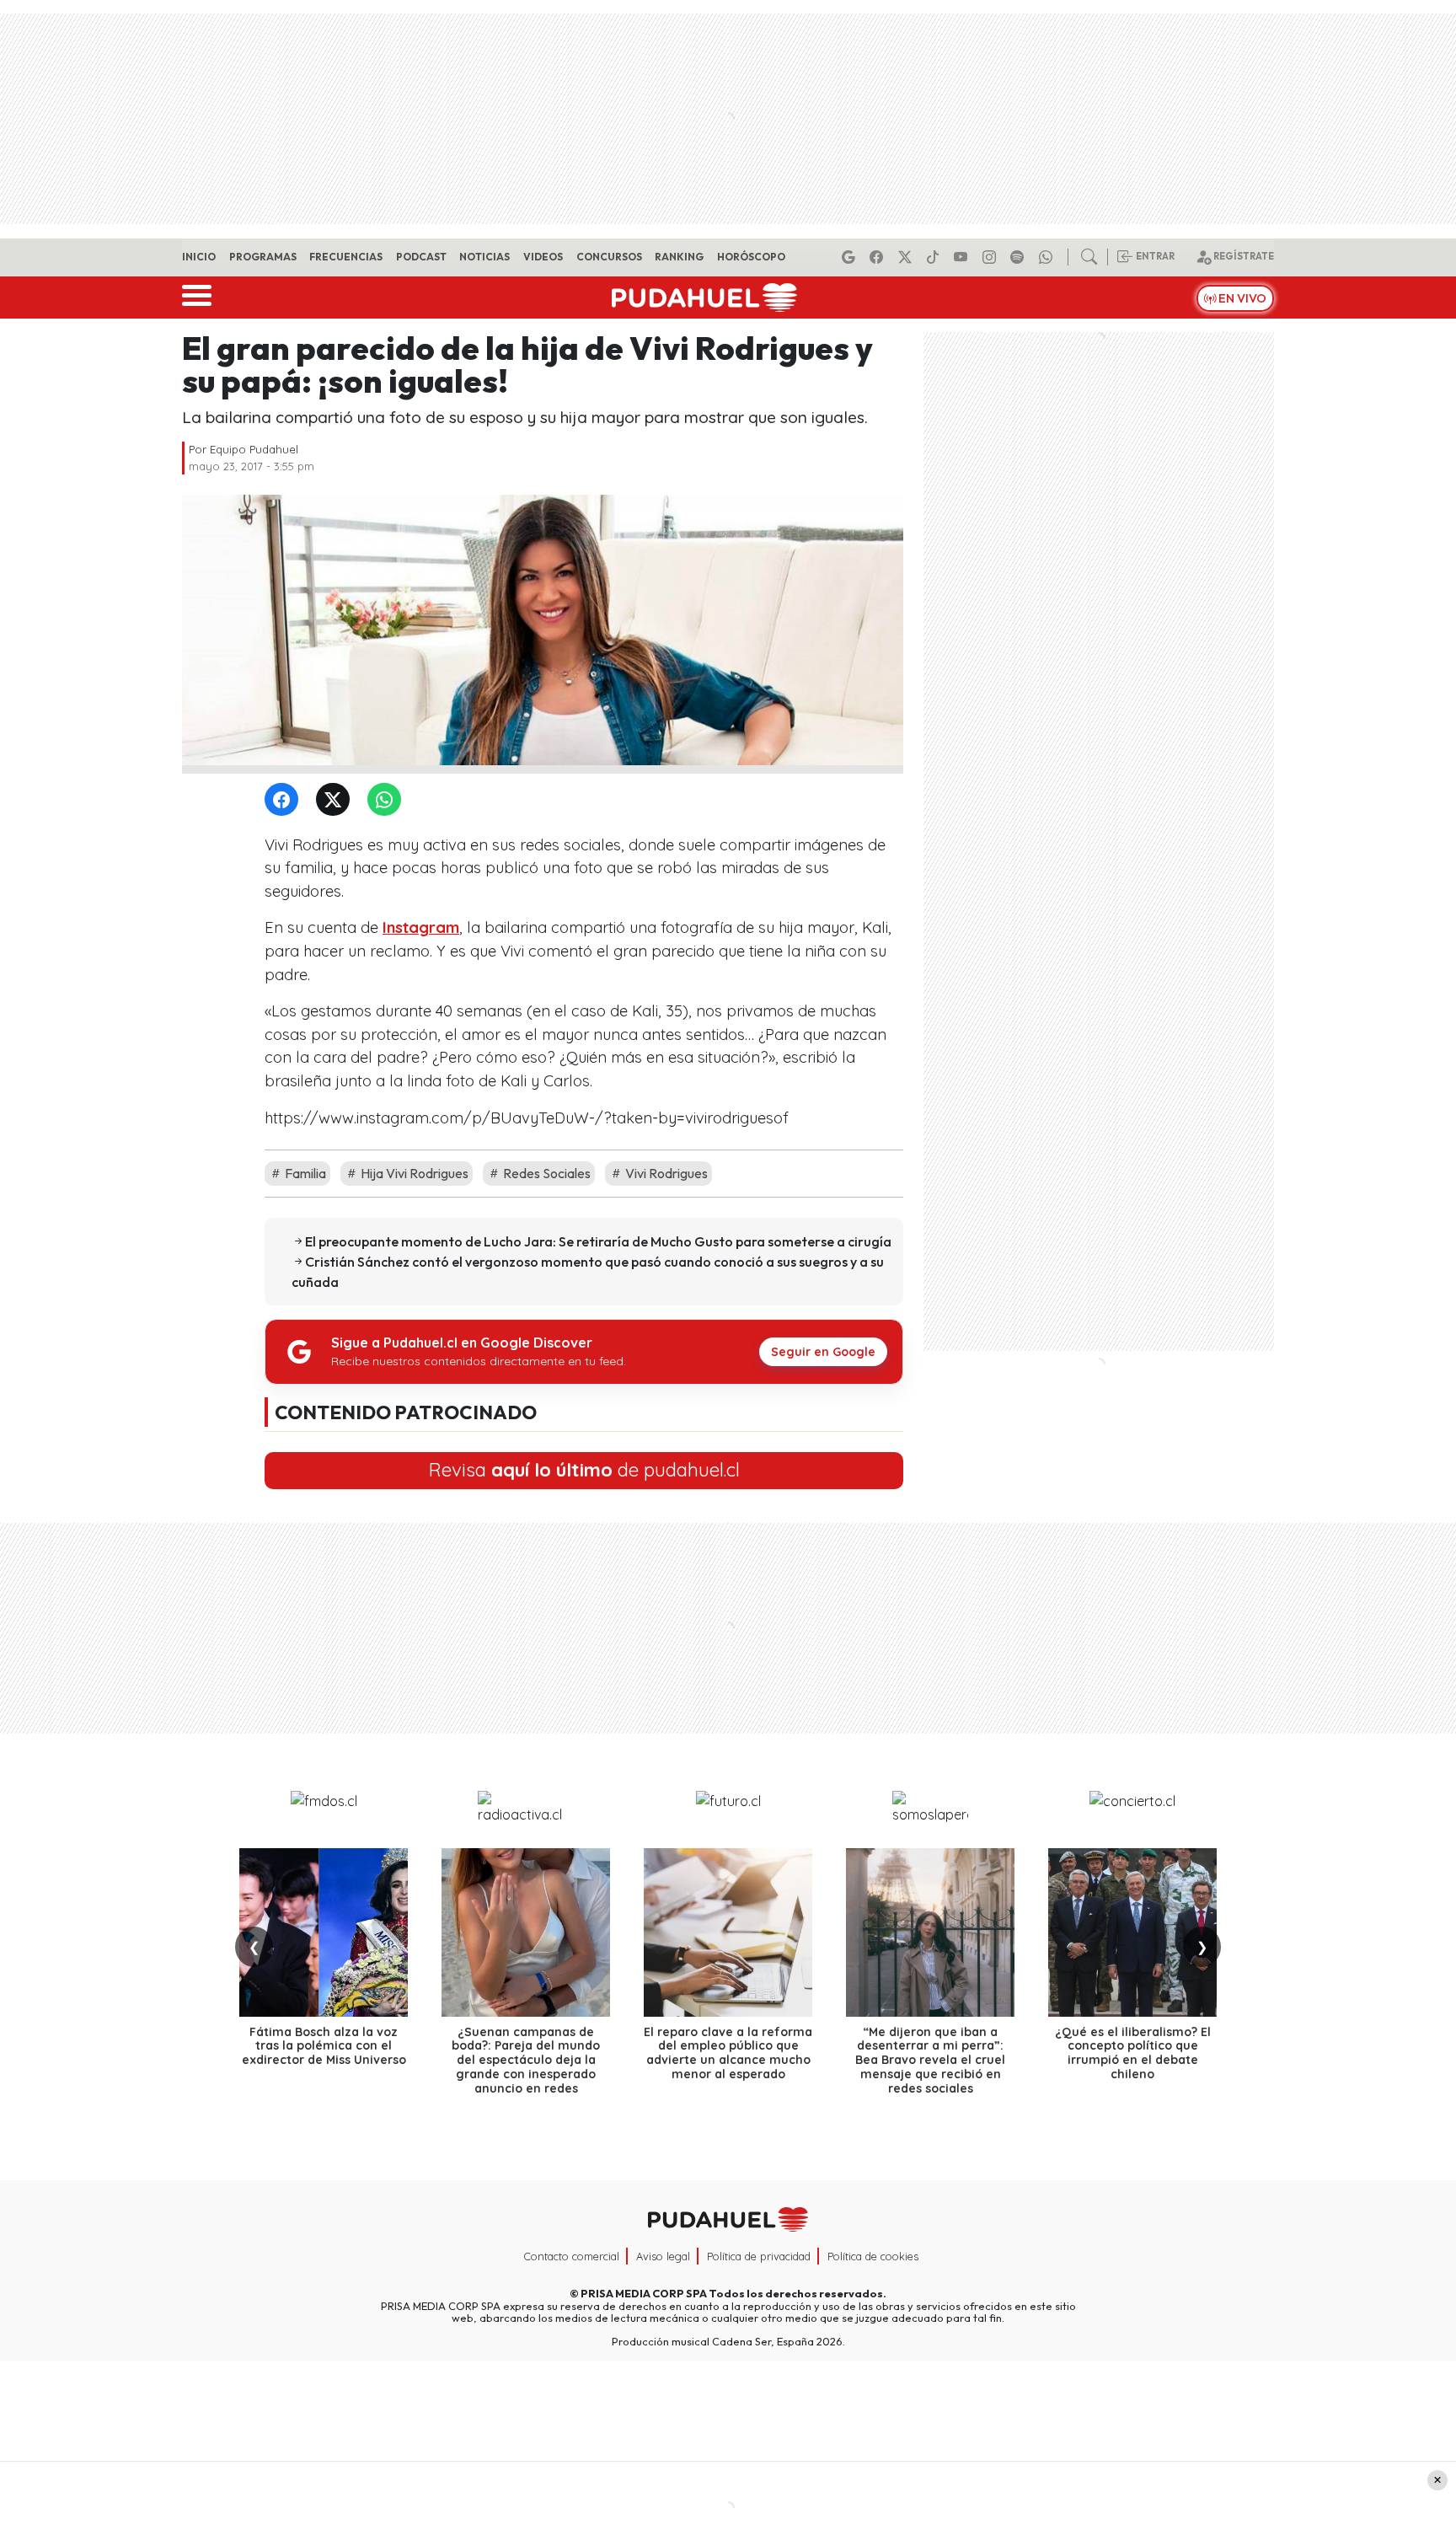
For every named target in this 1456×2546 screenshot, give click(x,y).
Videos (543, 257)
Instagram (421, 927)
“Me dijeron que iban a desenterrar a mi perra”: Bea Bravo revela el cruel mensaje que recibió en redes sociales (930, 2060)
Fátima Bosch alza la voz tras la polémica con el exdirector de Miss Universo (324, 2046)
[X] (907, 257)
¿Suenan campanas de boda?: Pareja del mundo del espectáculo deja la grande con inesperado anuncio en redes (526, 2060)
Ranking (679, 257)
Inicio (199, 257)
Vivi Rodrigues (665, 1173)
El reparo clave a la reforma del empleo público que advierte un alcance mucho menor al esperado (728, 2053)
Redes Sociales (546, 1173)
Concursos (609, 257)
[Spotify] (1020, 257)
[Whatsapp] (1048, 257)
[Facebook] (879, 257)
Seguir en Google (823, 1352)
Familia (304, 1173)
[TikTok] (935, 257)
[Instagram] (992, 257)
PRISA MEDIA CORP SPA (644, 2293)
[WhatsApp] (388, 800)
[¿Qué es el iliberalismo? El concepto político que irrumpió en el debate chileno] (1132, 1932)
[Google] (851, 257)
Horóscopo (751, 257)
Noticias (484, 257)
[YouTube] (963, 257)
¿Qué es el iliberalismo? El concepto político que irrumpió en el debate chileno (1133, 2053)
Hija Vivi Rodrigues (413, 1173)
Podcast (421, 257)
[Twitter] (336, 800)
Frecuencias (346, 257)
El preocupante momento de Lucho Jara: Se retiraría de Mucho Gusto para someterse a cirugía (598, 1241)
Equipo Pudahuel (254, 449)
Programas (263, 257)
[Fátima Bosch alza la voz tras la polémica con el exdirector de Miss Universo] (324, 1932)
